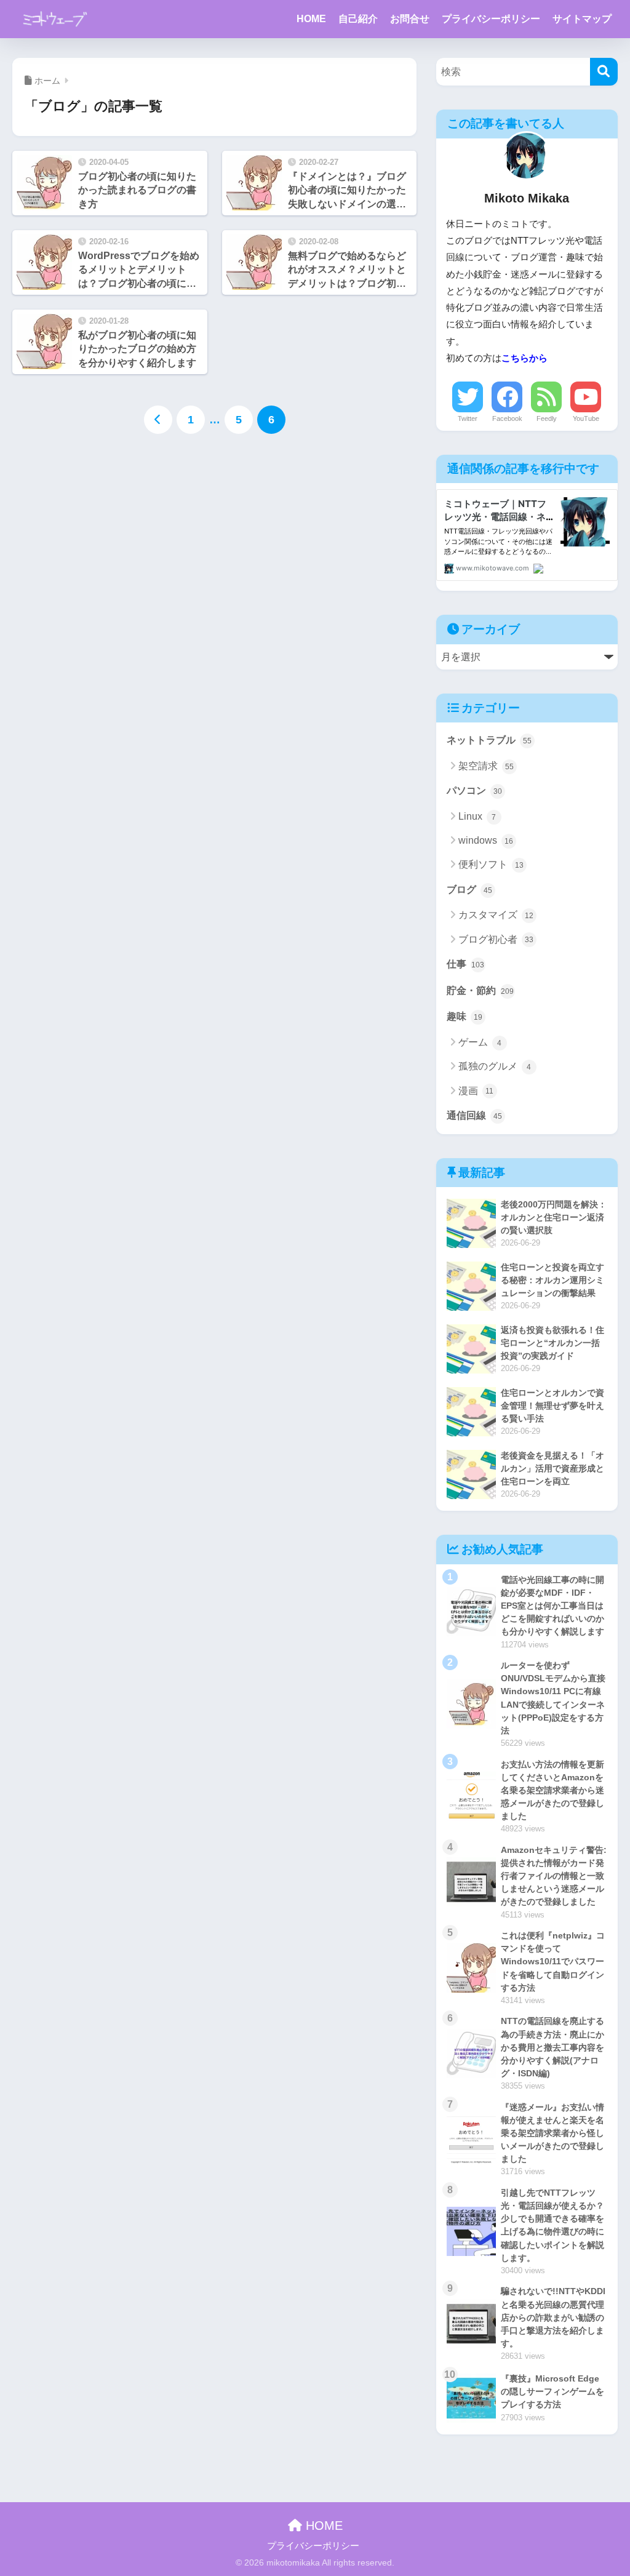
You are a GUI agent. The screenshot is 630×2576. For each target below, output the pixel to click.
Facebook (507, 418)
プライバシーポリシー (491, 19)
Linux (477, 816)
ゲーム (480, 1042)
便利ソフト (491, 864)
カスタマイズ (496, 915)
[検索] (604, 72)
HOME (311, 19)
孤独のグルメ (495, 1066)
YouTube (586, 418)
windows (486, 840)
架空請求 (486, 766)
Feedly (547, 418)
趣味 (465, 1016)
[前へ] (158, 420)
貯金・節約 (480, 990)
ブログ (469, 890)
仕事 (466, 964)
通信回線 (474, 1115)
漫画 (476, 1091)
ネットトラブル (489, 740)
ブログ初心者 (496, 939)
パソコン (474, 790)
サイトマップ (582, 19)
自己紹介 (358, 19)
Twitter (468, 418)
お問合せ (410, 19)
